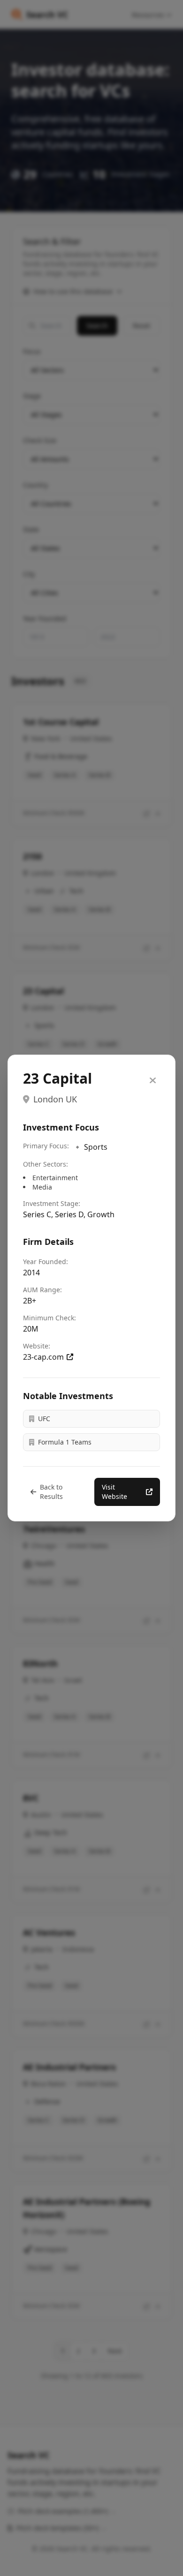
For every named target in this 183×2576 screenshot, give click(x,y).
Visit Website (114, 1492)
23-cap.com (43, 1357)
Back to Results (51, 1492)
